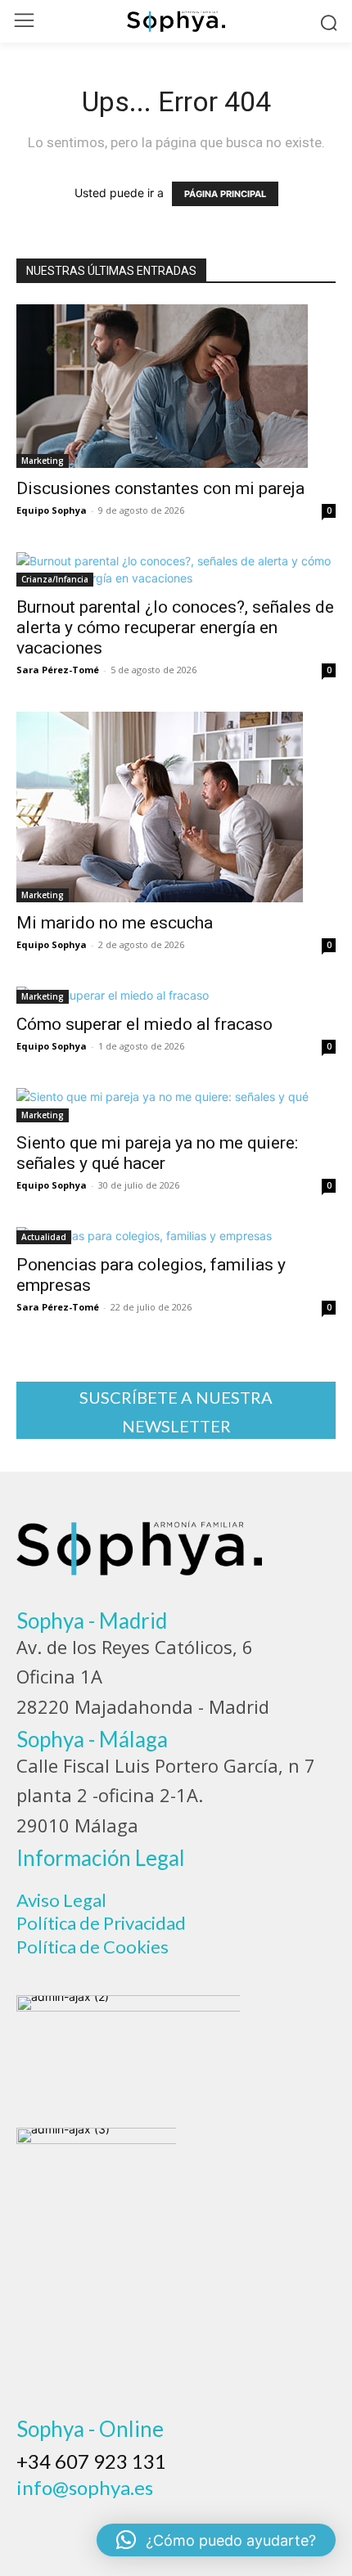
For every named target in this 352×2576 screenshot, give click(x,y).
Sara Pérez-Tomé (58, 670)
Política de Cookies (93, 1947)
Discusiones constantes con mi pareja (160, 488)
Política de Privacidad (101, 1923)
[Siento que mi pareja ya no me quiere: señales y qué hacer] (176, 1105)
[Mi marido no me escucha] (176, 807)
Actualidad (44, 1237)
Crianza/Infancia (55, 579)
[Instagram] (79, 2513)
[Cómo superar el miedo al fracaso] (176, 995)
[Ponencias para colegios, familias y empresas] (176, 1236)
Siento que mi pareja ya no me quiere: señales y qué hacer (157, 1153)
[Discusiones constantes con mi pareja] (176, 386)
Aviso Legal (61, 1900)
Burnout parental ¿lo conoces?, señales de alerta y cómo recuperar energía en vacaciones (175, 627)
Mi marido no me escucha (115, 923)
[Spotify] (167, 2513)
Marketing (43, 461)
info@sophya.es (85, 2487)
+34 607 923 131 (91, 2461)
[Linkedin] (123, 2513)
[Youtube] (211, 2513)
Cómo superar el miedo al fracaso (144, 1024)
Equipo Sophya (52, 510)
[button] (216, 2540)
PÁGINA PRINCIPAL (225, 194)
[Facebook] (34, 2513)
